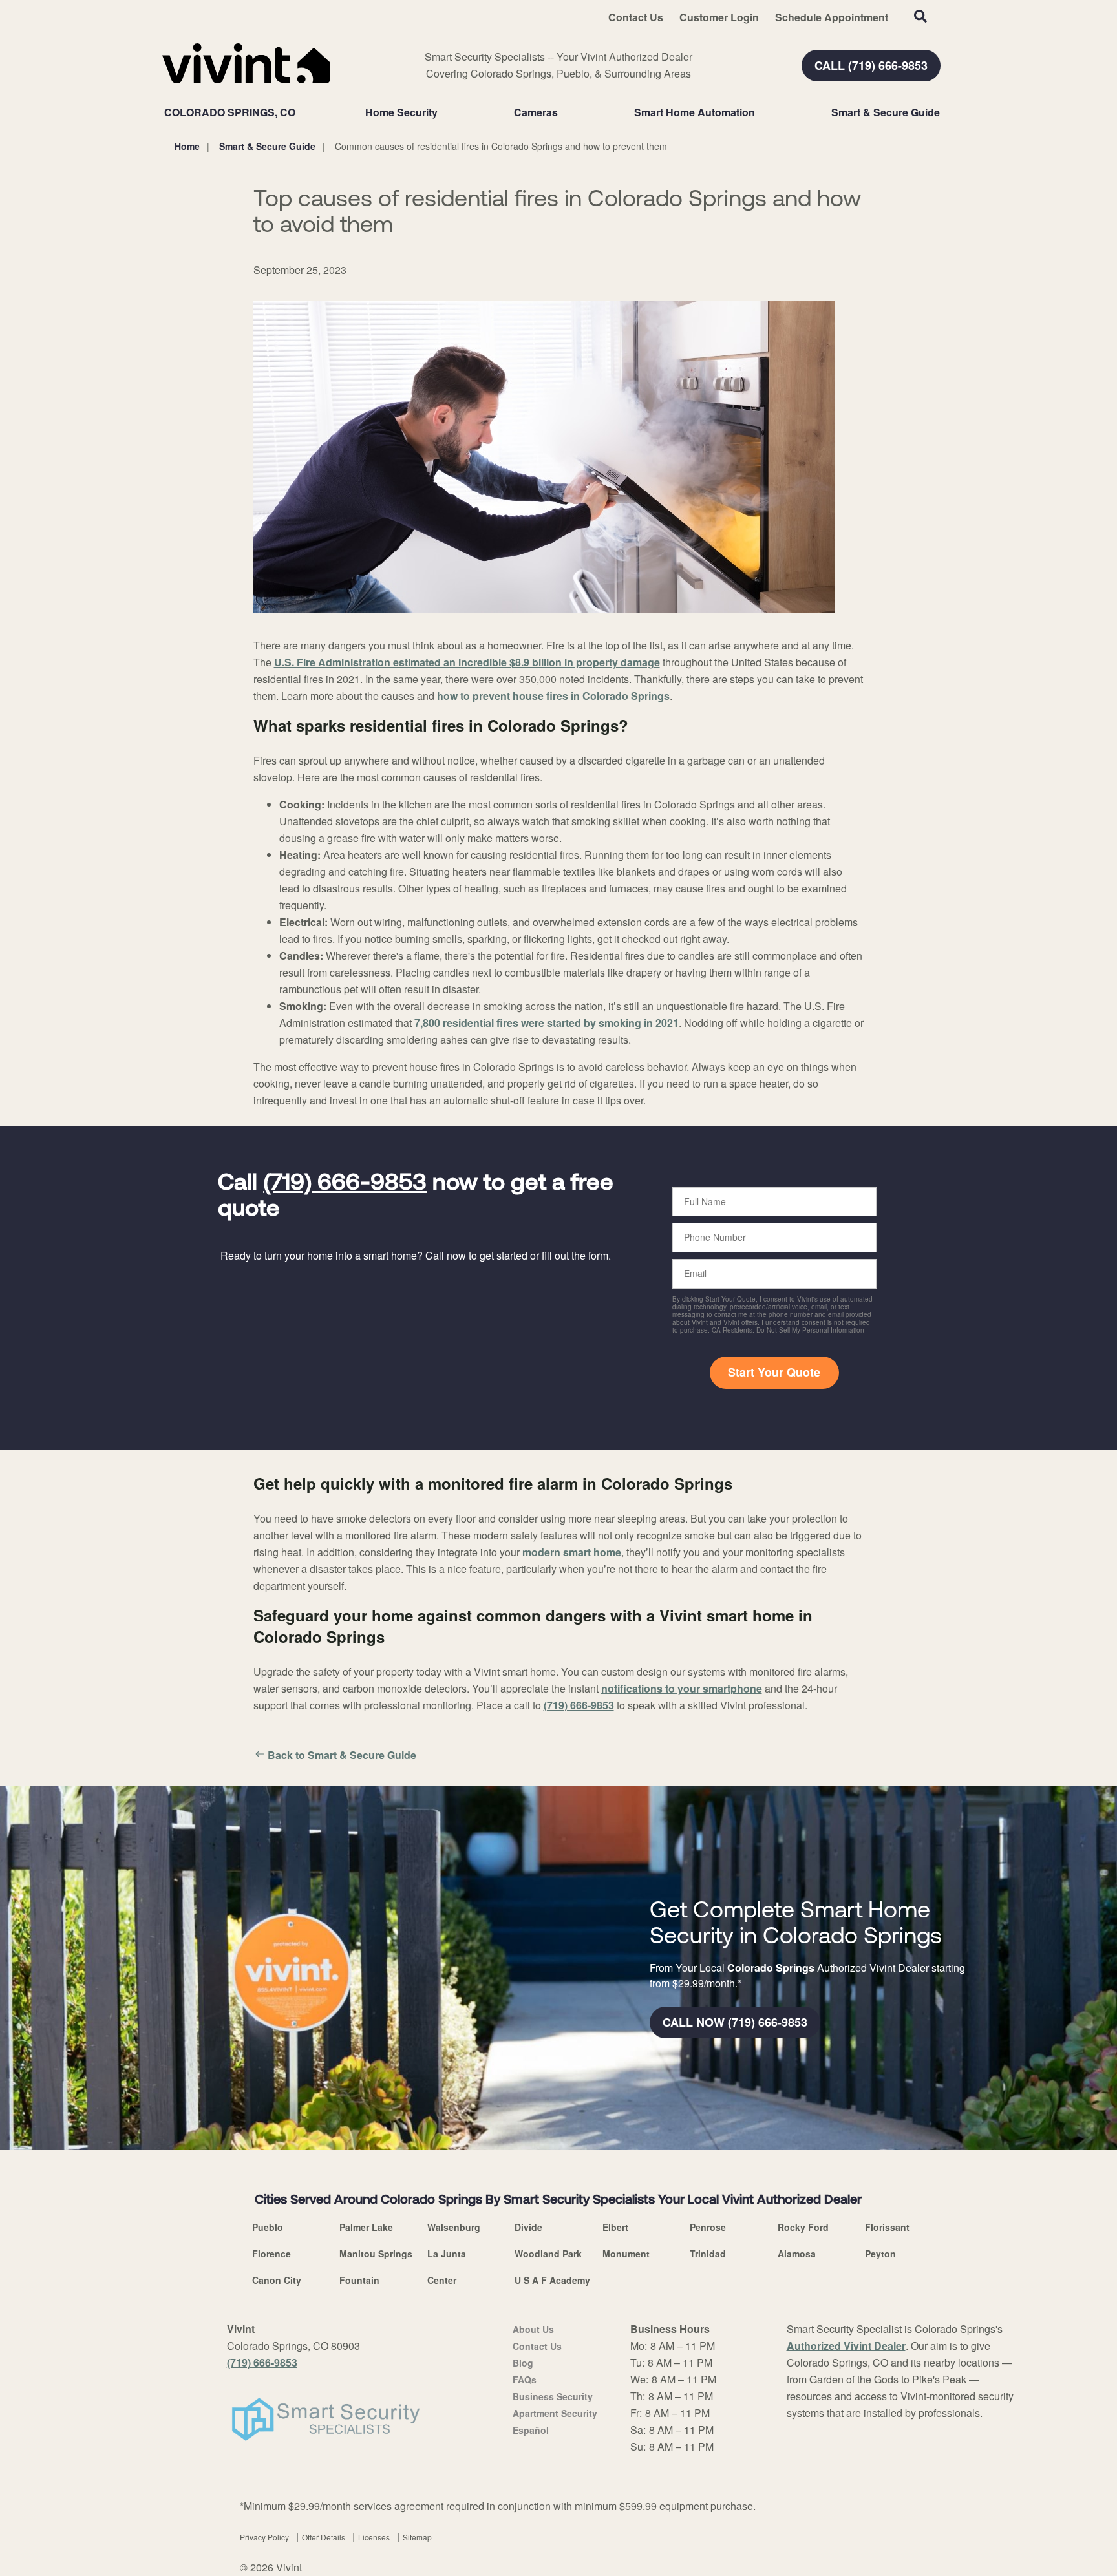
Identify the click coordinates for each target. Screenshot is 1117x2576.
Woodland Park (548, 2254)
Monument (626, 2254)
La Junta (447, 2254)
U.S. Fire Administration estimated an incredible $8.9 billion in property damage (467, 662)
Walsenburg (454, 2227)
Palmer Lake (366, 2227)
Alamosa (797, 2254)
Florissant (887, 2227)
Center (442, 2280)
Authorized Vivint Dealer (846, 2346)
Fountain (359, 2280)
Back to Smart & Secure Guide (342, 1755)
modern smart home (572, 1552)
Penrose (708, 2227)
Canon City (277, 2280)
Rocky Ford (803, 2227)
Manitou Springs (376, 2254)
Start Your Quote (774, 1372)
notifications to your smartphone (682, 1688)
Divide (528, 2227)
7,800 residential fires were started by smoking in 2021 (547, 1023)
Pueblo (268, 2227)
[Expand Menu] (444, 112)
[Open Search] (920, 16)
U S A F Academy (552, 2280)
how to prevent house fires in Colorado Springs (553, 696)
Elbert (615, 2227)
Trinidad (708, 2254)
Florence (271, 2254)
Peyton (880, 2254)
